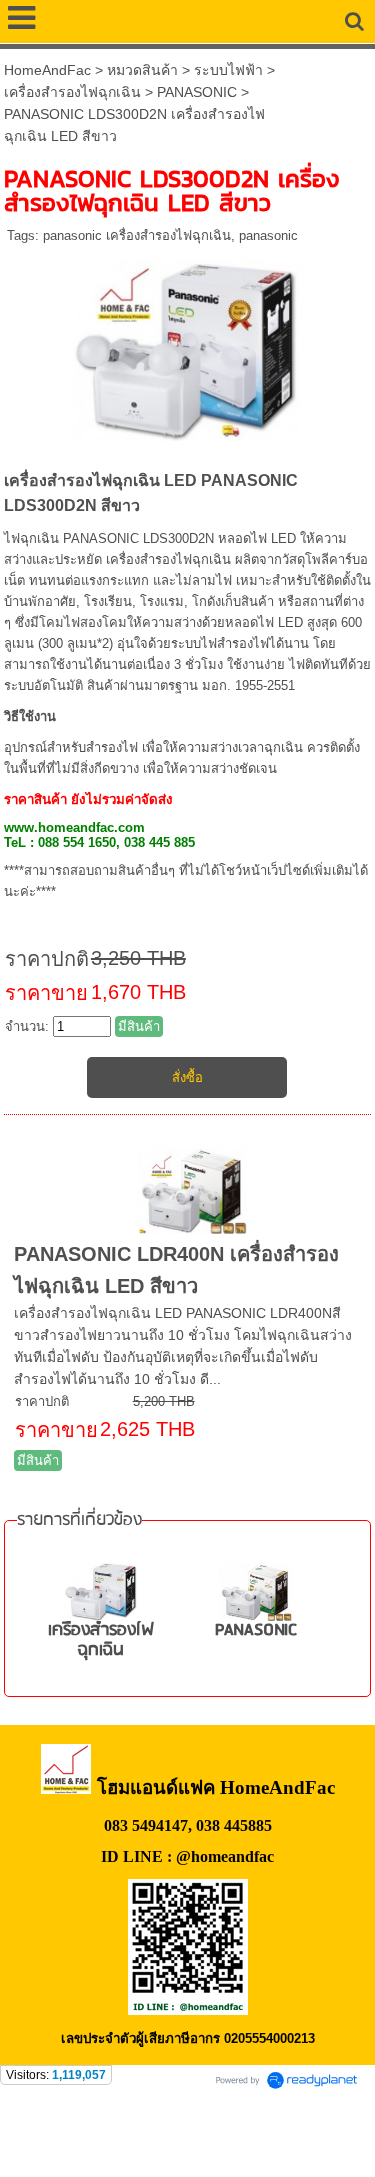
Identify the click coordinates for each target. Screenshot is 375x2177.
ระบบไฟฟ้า (228, 70)
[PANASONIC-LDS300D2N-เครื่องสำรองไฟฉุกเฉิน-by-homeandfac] (187, 346)
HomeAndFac (47, 70)
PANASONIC (197, 92)
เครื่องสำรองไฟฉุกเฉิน (72, 92)
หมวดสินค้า (142, 70)
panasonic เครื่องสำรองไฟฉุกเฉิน (137, 235)
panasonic (268, 235)
